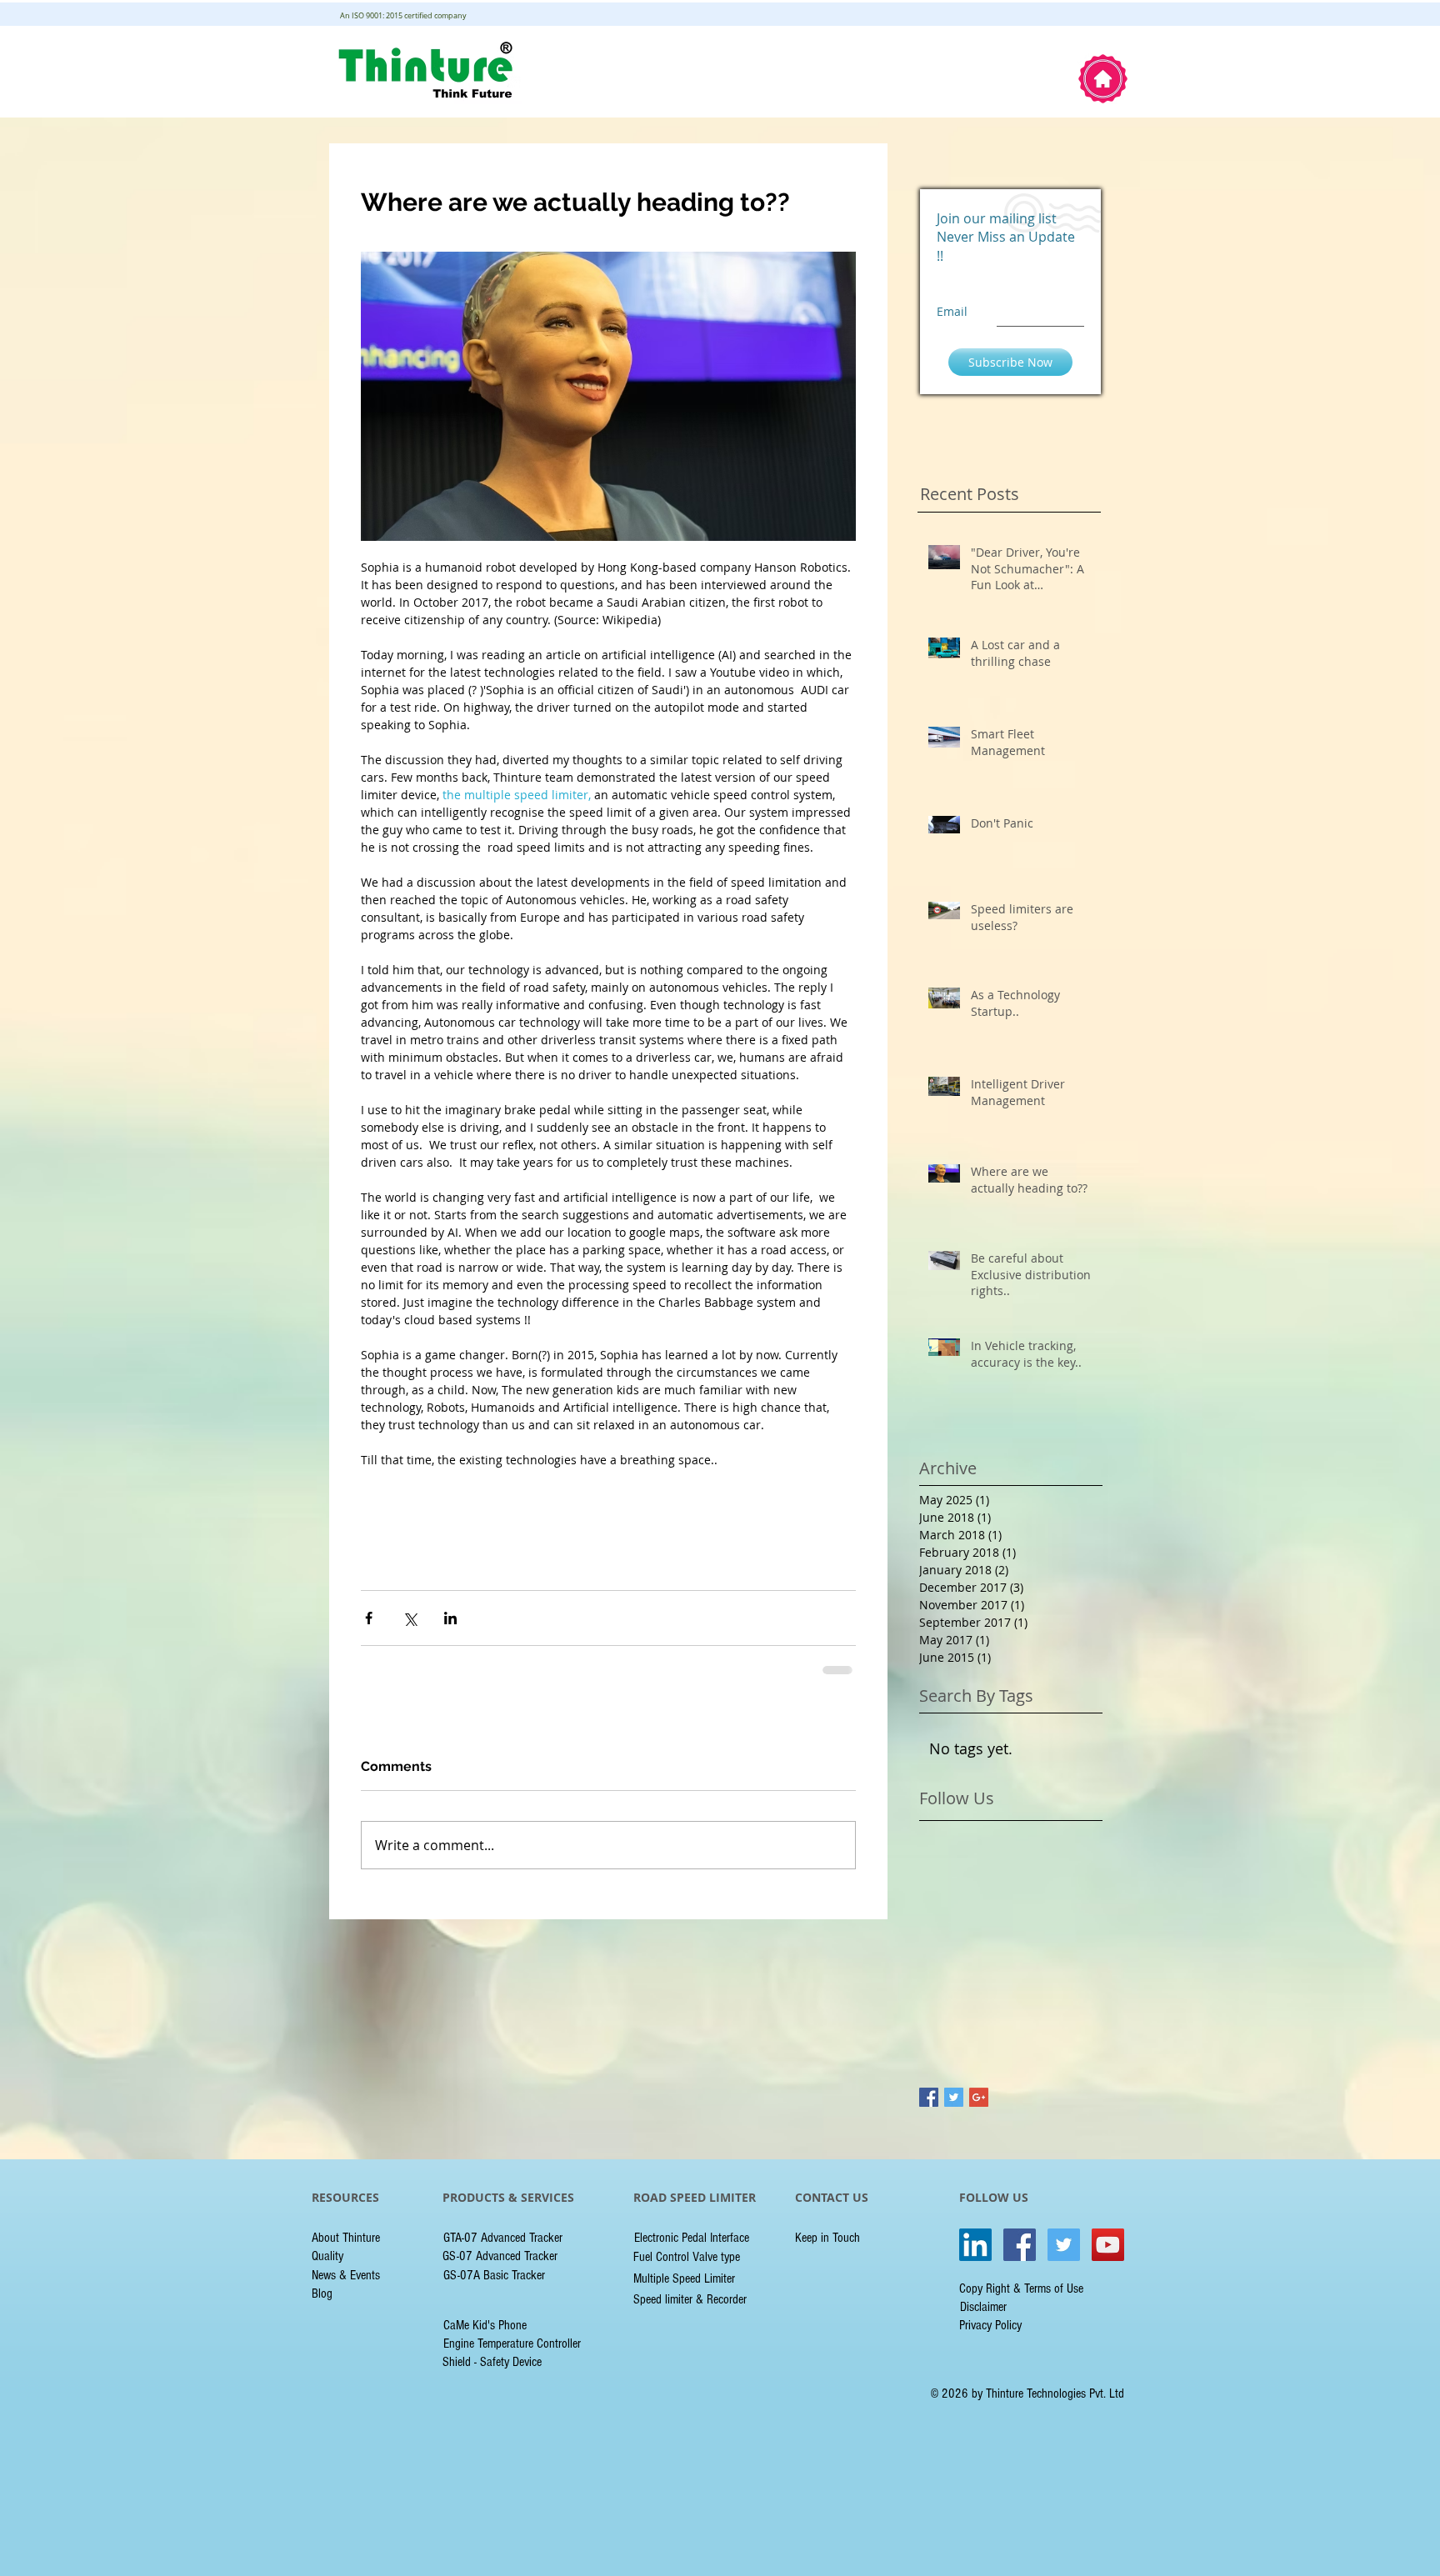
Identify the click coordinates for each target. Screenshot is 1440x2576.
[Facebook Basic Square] (929, 2097)
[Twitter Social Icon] (1064, 2245)
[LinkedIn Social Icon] (975, 2245)
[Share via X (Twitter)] (410, 1618)
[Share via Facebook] (369, 1618)
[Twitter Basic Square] (954, 2097)
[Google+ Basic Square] (979, 2097)
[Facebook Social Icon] (1020, 2245)
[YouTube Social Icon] (1108, 2245)
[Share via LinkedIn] (450, 1618)
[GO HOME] (1103, 79)
